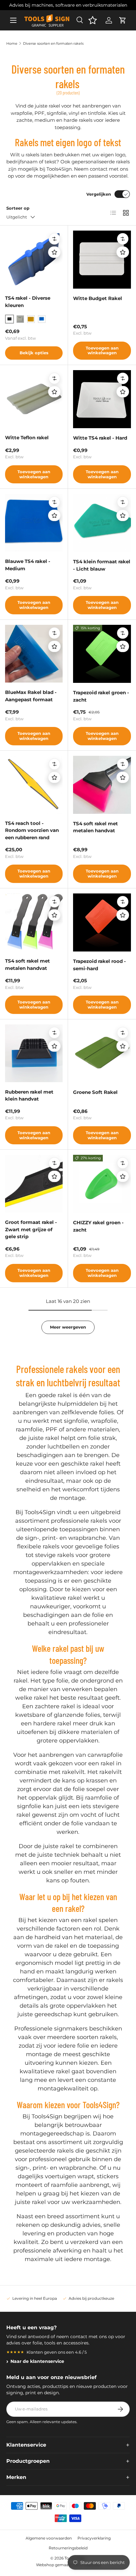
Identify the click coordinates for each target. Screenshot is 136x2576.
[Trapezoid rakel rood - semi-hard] (102, 922)
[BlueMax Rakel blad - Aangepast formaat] (34, 654)
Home (12, 43)
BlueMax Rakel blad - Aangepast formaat (31, 696)
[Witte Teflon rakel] (34, 399)
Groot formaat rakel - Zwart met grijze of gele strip (31, 1229)
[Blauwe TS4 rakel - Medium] (34, 523)
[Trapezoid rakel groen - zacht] (102, 654)
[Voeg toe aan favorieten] (54, 252)
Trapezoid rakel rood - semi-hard (99, 965)
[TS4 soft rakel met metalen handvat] (102, 785)
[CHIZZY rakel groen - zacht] (102, 1184)
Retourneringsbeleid (68, 2548)
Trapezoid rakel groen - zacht (101, 696)
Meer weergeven (68, 1327)
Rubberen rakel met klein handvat (29, 1095)
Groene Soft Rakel (95, 1092)
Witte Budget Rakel (98, 298)
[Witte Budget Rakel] (102, 260)
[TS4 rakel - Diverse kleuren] (34, 259)
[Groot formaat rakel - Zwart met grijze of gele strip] (34, 1184)
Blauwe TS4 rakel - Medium (28, 565)
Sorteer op (18, 208)
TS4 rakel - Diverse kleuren (28, 302)
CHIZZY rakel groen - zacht (98, 1226)
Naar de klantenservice (37, 2361)
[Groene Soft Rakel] (102, 1053)
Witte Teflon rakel (27, 438)
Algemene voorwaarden (49, 2538)
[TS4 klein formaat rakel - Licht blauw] (102, 523)
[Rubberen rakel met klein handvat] (34, 1053)
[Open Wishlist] (93, 20)
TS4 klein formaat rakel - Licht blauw (102, 565)
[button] (123, 20)
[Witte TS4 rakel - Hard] (102, 399)
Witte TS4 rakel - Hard (100, 438)
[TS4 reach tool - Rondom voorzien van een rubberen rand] (34, 785)
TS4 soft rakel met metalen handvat (96, 827)
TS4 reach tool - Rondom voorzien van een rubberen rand (32, 830)
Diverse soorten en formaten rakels (53, 43)
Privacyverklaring (94, 2538)
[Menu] (13, 20)
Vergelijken (99, 194)
